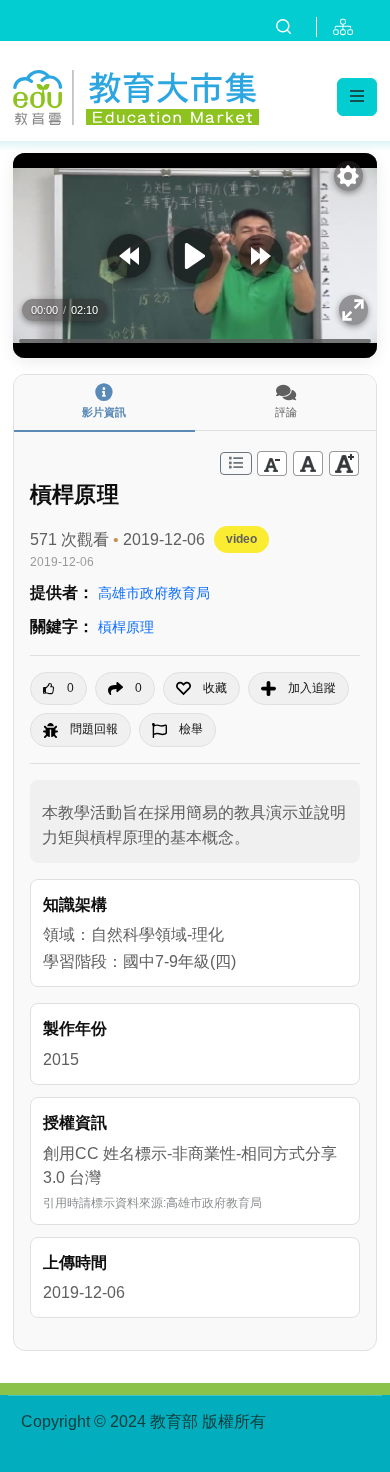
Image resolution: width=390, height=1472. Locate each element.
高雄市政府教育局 (154, 593)
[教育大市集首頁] (136, 94)
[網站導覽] (347, 27)
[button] (201, 688)
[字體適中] (308, 463)
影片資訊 (104, 412)
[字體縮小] (272, 463)
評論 (286, 412)
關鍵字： (62, 626)
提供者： (62, 592)
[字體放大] (344, 463)
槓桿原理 (126, 627)
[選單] (357, 97)
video (241, 539)
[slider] (195, 340)
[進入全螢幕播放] (354, 310)
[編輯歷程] (236, 463)
